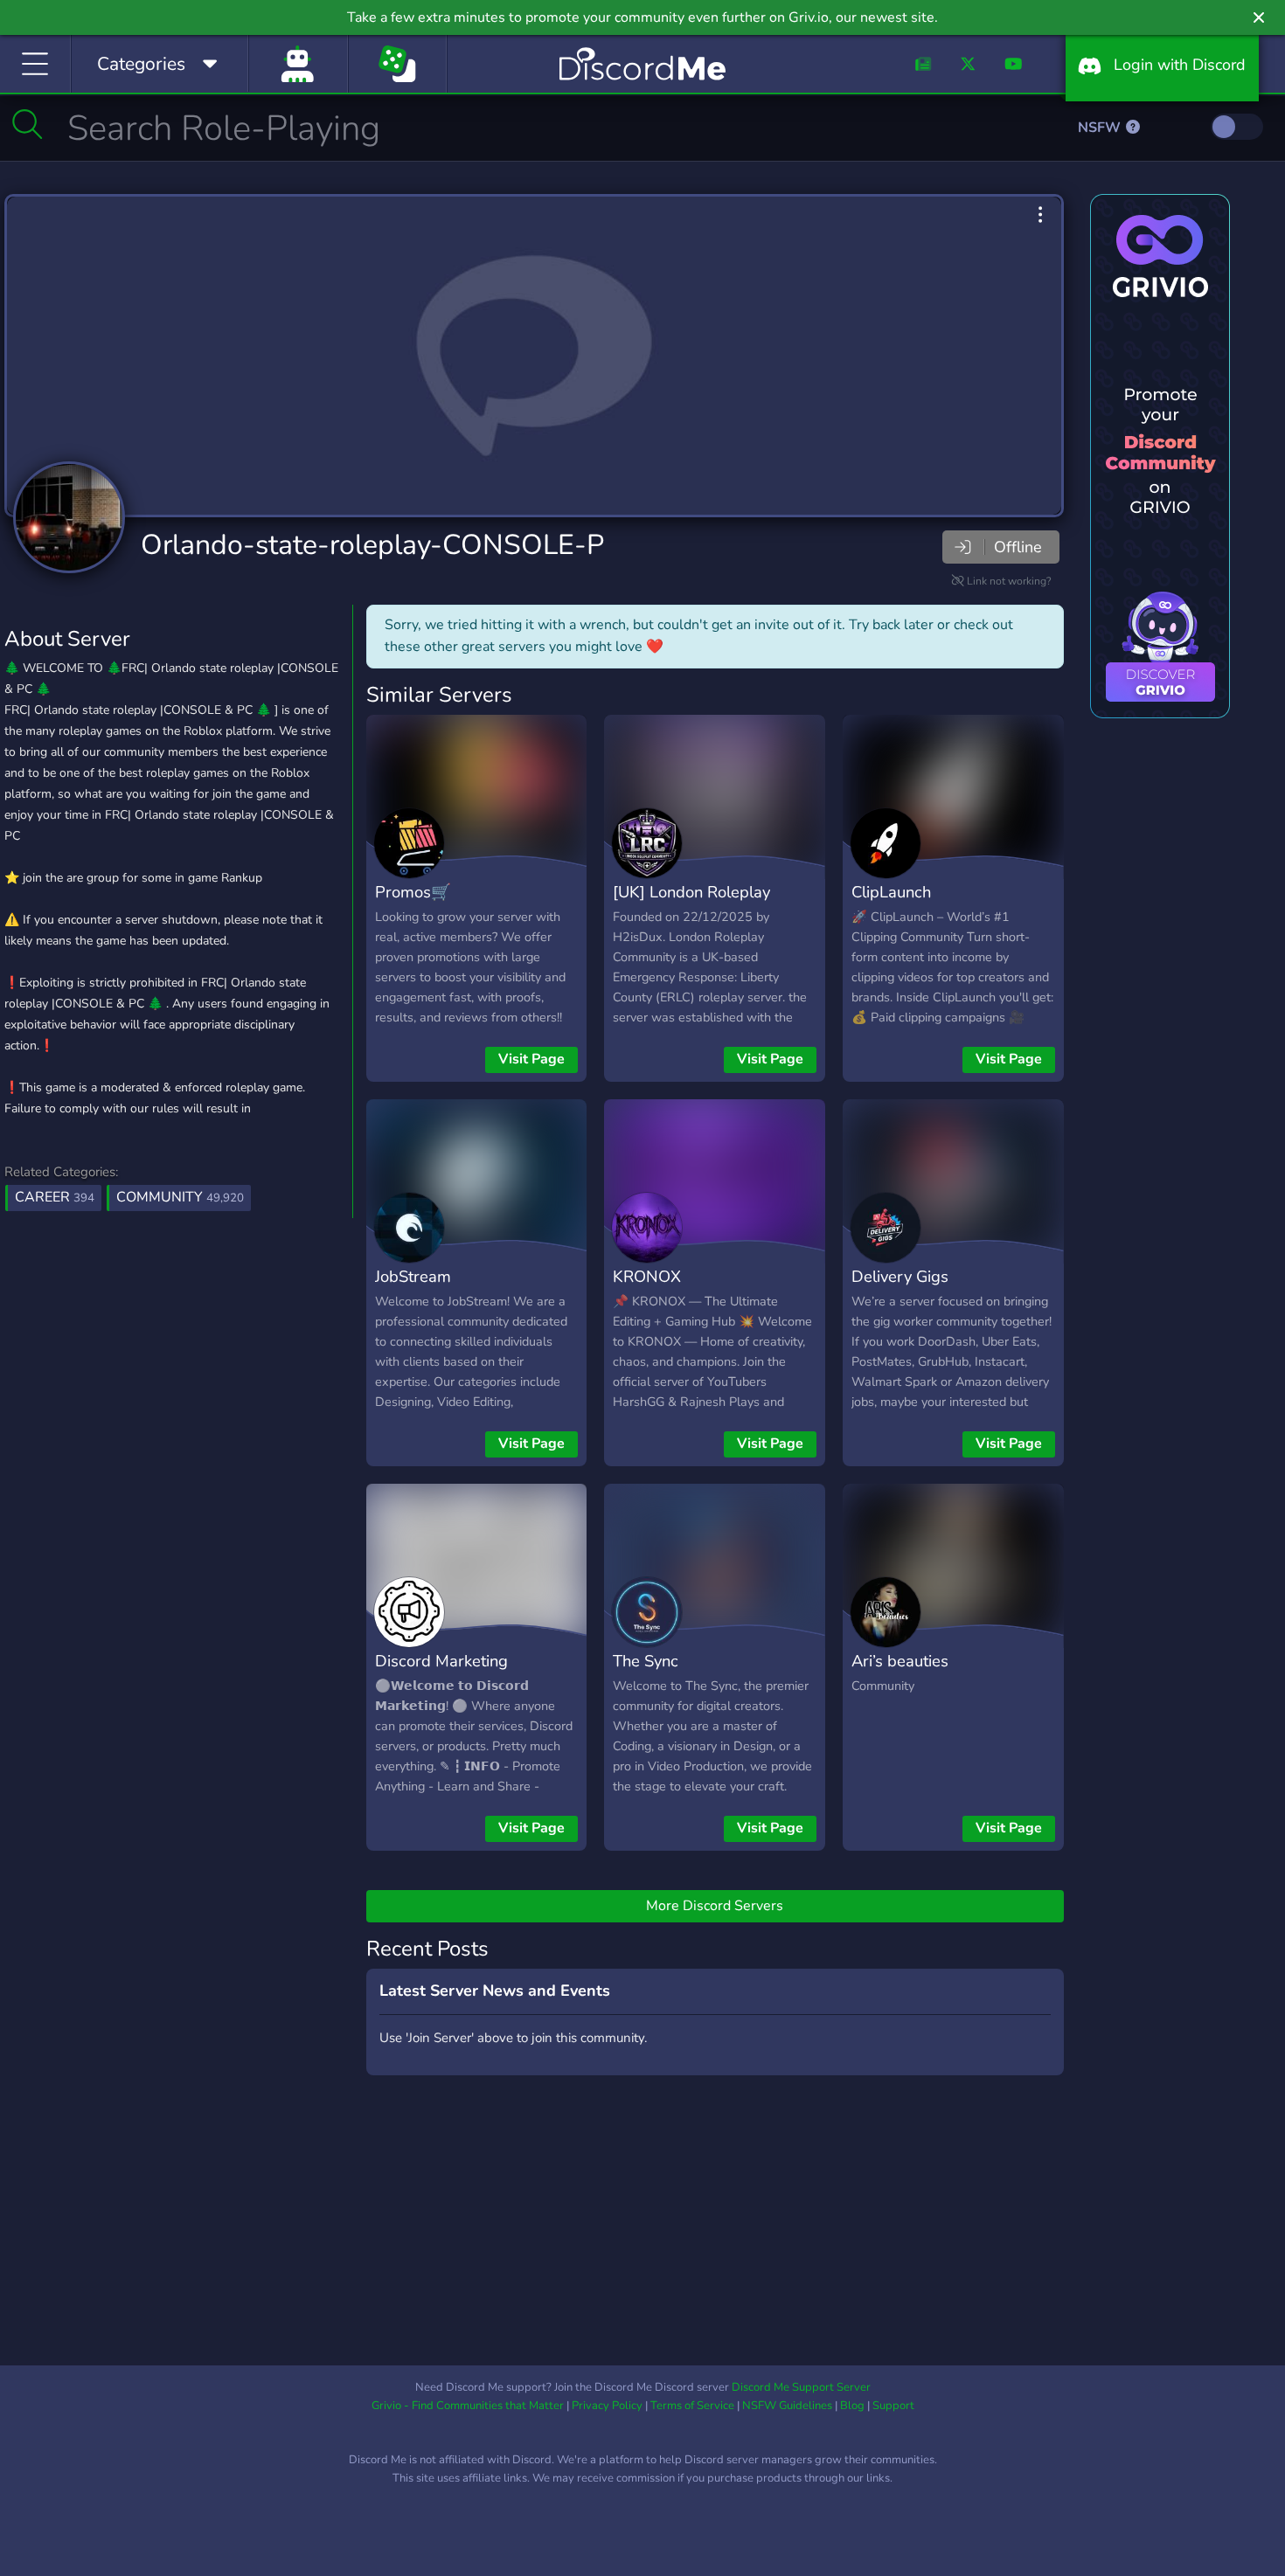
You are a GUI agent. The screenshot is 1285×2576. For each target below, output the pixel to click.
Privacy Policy (607, 2406)
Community (180, 1197)
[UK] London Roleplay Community (691, 904)
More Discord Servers (715, 1906)
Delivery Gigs (900, 1276)
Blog (852, 2406)
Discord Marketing (441, 1661)
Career (55, 1197)
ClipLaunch (891, 892)
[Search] (28, 124)
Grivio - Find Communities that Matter (468, 2406)
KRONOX (647, 1276)
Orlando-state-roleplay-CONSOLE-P (372, 545)
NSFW (1101, 128)
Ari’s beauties (900, 1661)
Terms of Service (692, 2406)
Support (893, 2406)
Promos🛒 (413, 892)
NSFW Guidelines (787, 2406)
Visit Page (531, 1059)
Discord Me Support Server (801, 2387)
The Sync (646, 1661)
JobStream (413, 1276)
